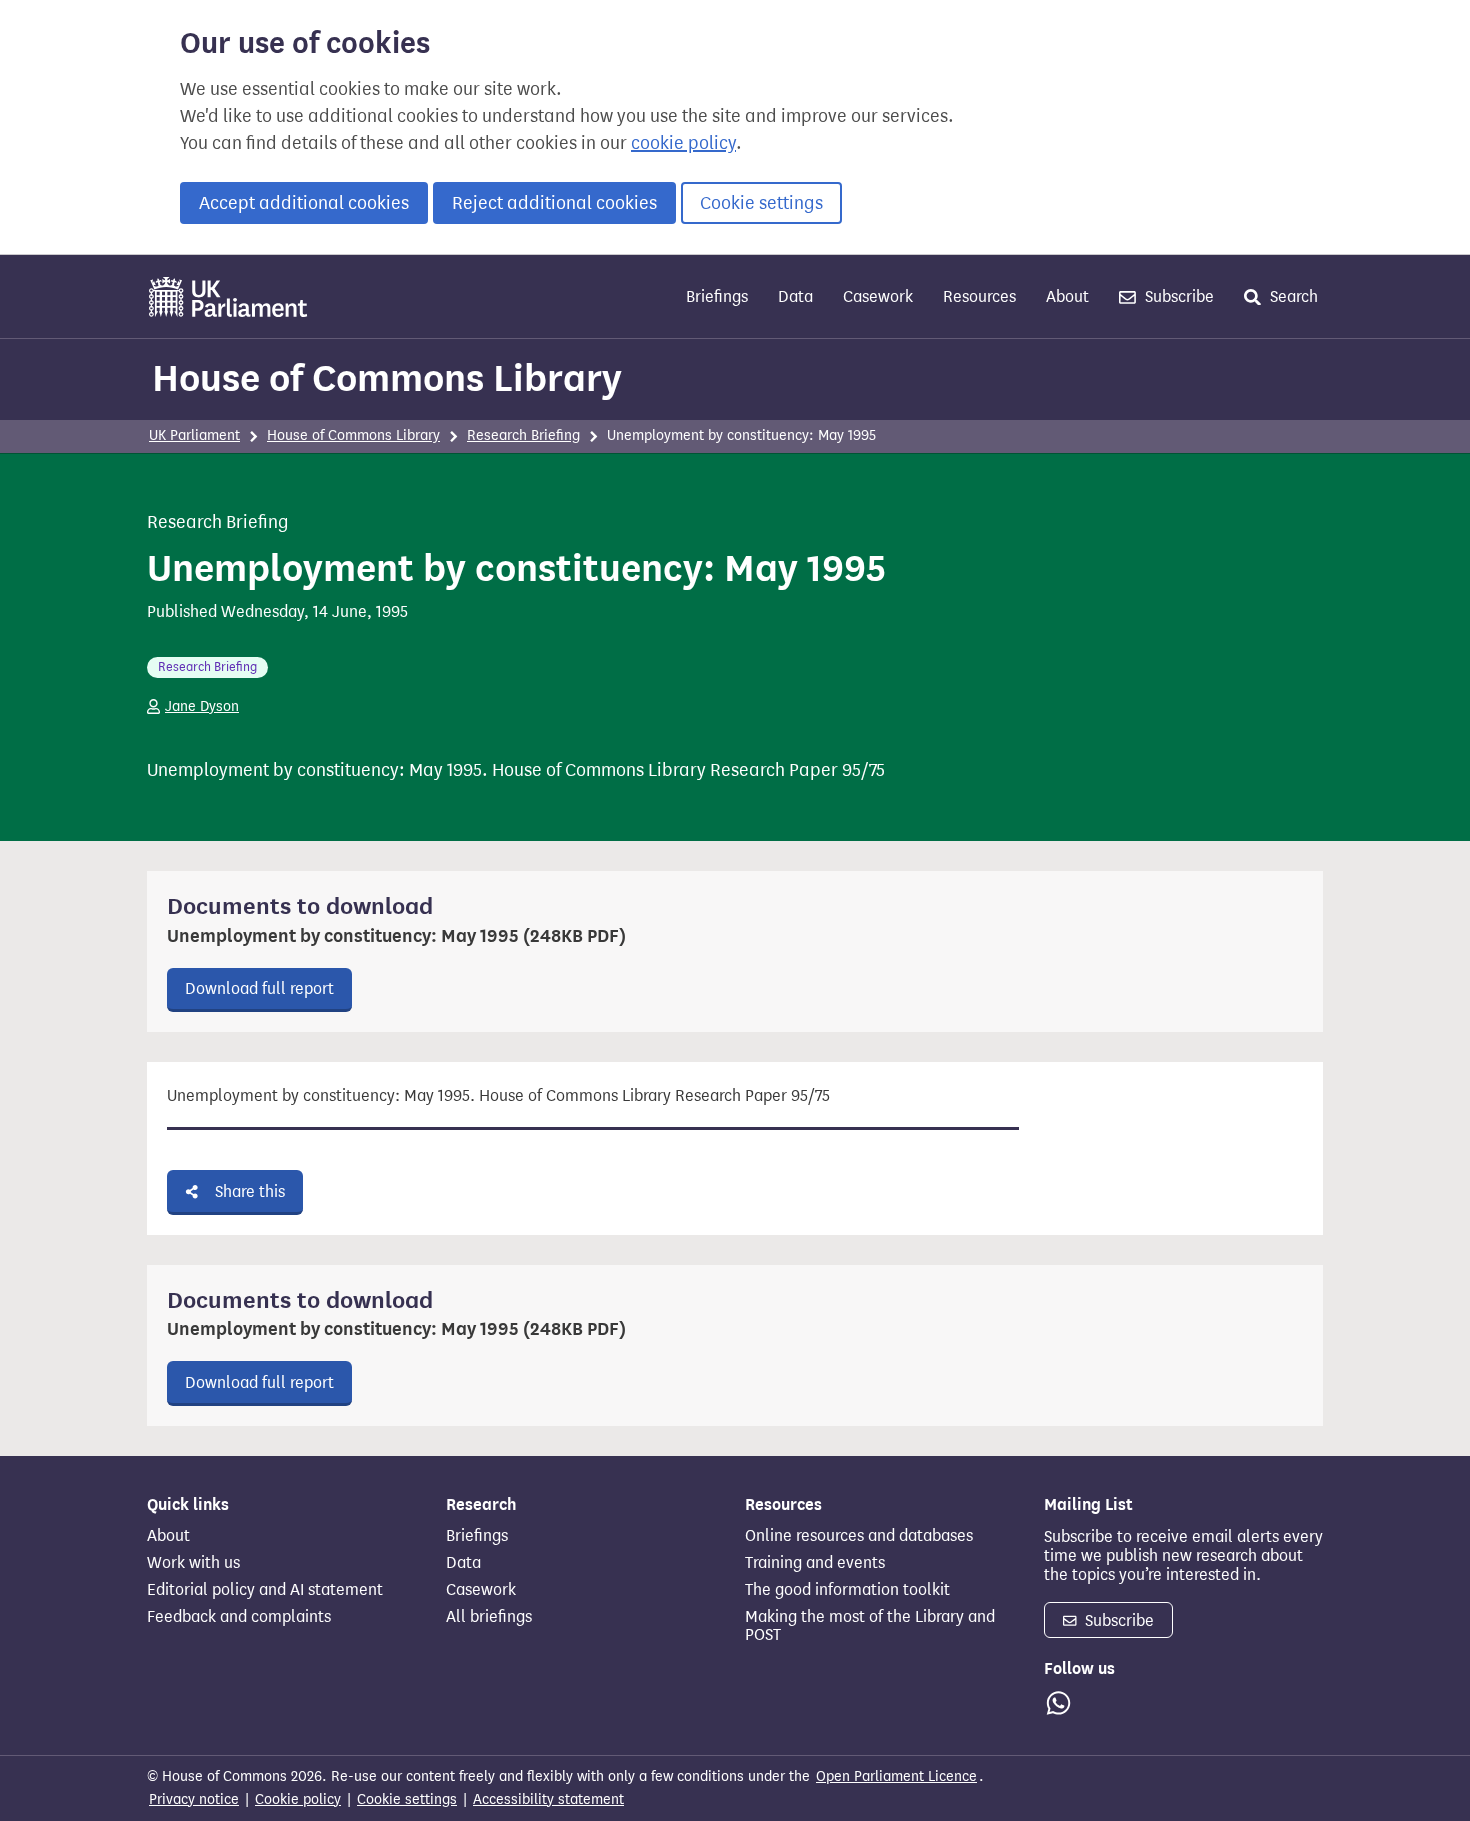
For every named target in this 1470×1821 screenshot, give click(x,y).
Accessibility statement (548, 1799)
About (1067, 296)
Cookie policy (298, 1799)
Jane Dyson (202, 706)
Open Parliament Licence (896, 1776)
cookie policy (683, 143)
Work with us (193, 1563)
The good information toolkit (847, 1590)
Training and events (815, 1563)
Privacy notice (194, 1799)
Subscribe (1177, 296)
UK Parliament (194, 435)
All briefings (489, 1617)
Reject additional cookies (554, 203)
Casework (878, 296)
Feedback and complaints (239, 1617)
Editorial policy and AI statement (265, 1590)
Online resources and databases (859, 1536)
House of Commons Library (387, 378)
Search (1292, 296)
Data (795, 296)
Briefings (717, 296)
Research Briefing (523, 435)
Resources (979, 296)
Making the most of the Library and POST (870, 1626)
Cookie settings (761, 203)
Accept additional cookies (304, 203)
